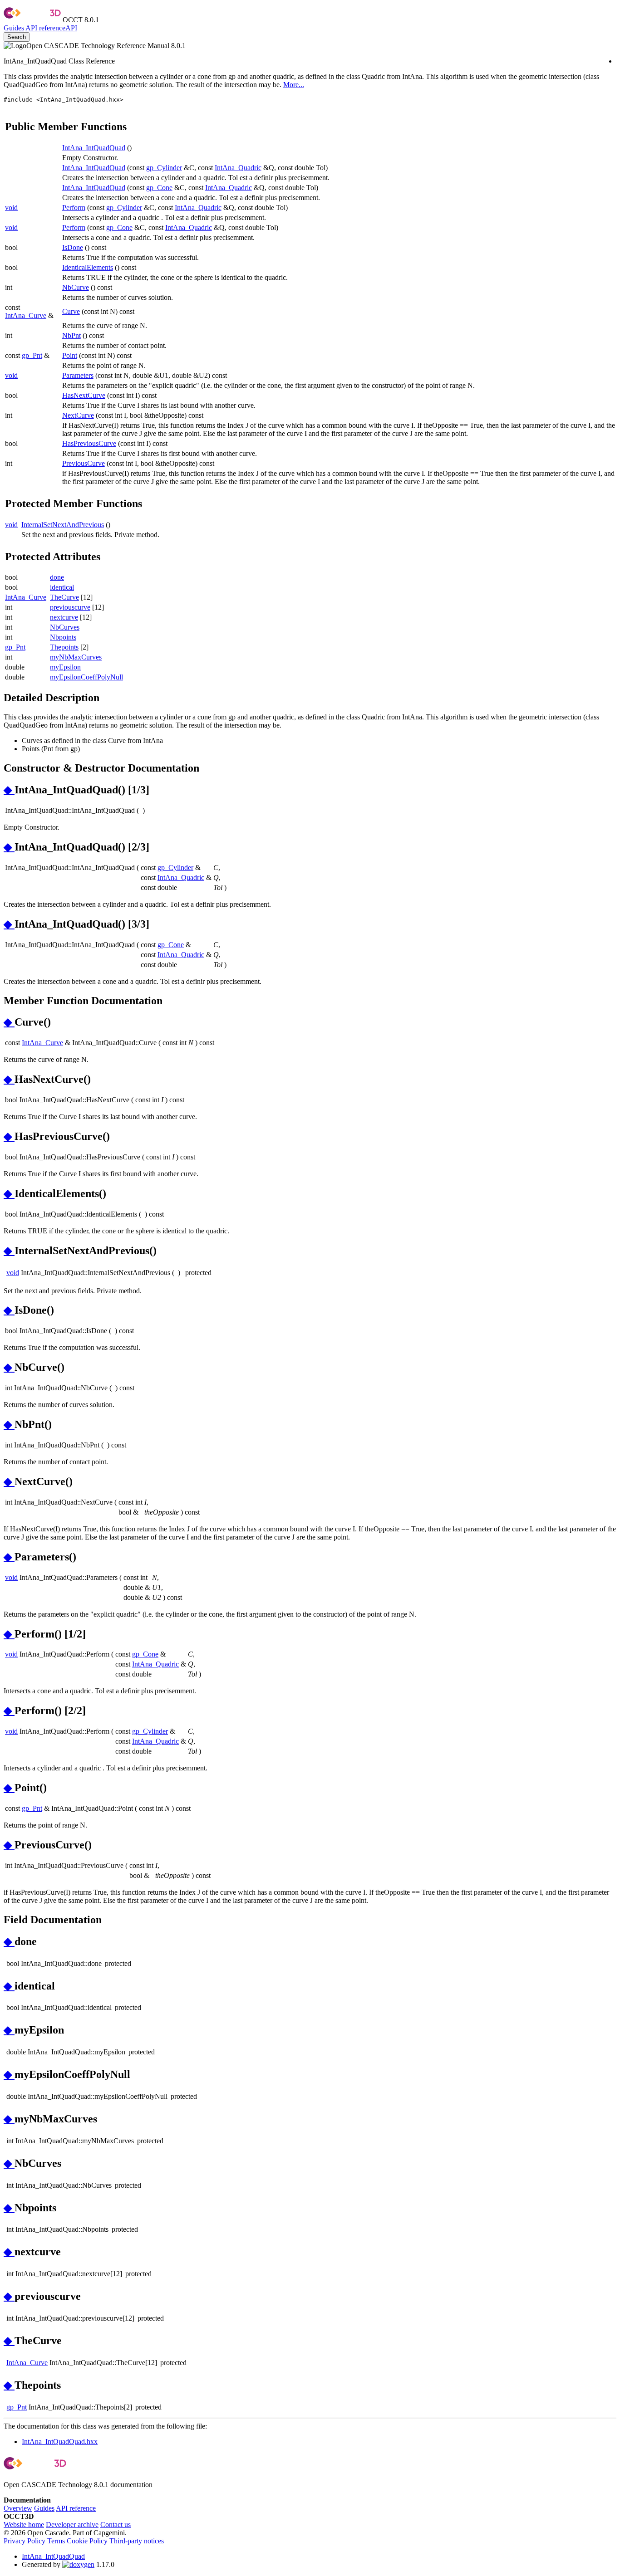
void (11, 208)
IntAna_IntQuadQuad (94, 148)
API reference (76, 2508)
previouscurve (70, 607)
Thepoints (64, 647)
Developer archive (72, 2525)
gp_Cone (159, 188)
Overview (18, 2508)
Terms (56, 2541)
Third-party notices (137, 2541)
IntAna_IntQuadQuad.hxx (60, 2442)
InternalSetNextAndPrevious (63, 525)
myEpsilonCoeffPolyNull (86, 677)
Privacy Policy (25, 2541)
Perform (74, 208)
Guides (14, 28)
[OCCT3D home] (32, 20)
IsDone (73, 247)
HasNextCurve (84, 395)
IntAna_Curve (26, 315)
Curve (71, 311)
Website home (24, 2525)
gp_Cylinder (164, 168)
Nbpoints (63, 637)
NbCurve (76, 287)
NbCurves (65, 627)
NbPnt (71, 335)
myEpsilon (65, 667)
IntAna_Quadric (238, 168)
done (57, 577)
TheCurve (64, 597)
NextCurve (78, 415)
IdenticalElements (88, 267)
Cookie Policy (87, 2541)
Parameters (78, 375)
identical (62, 587)
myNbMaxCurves (76, 657)
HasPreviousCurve (89, 443)
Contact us (116, 2525)
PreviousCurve (84, 463)
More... (294, 85)
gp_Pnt (32, 355)
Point (70, 355)
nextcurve (64, 617)
